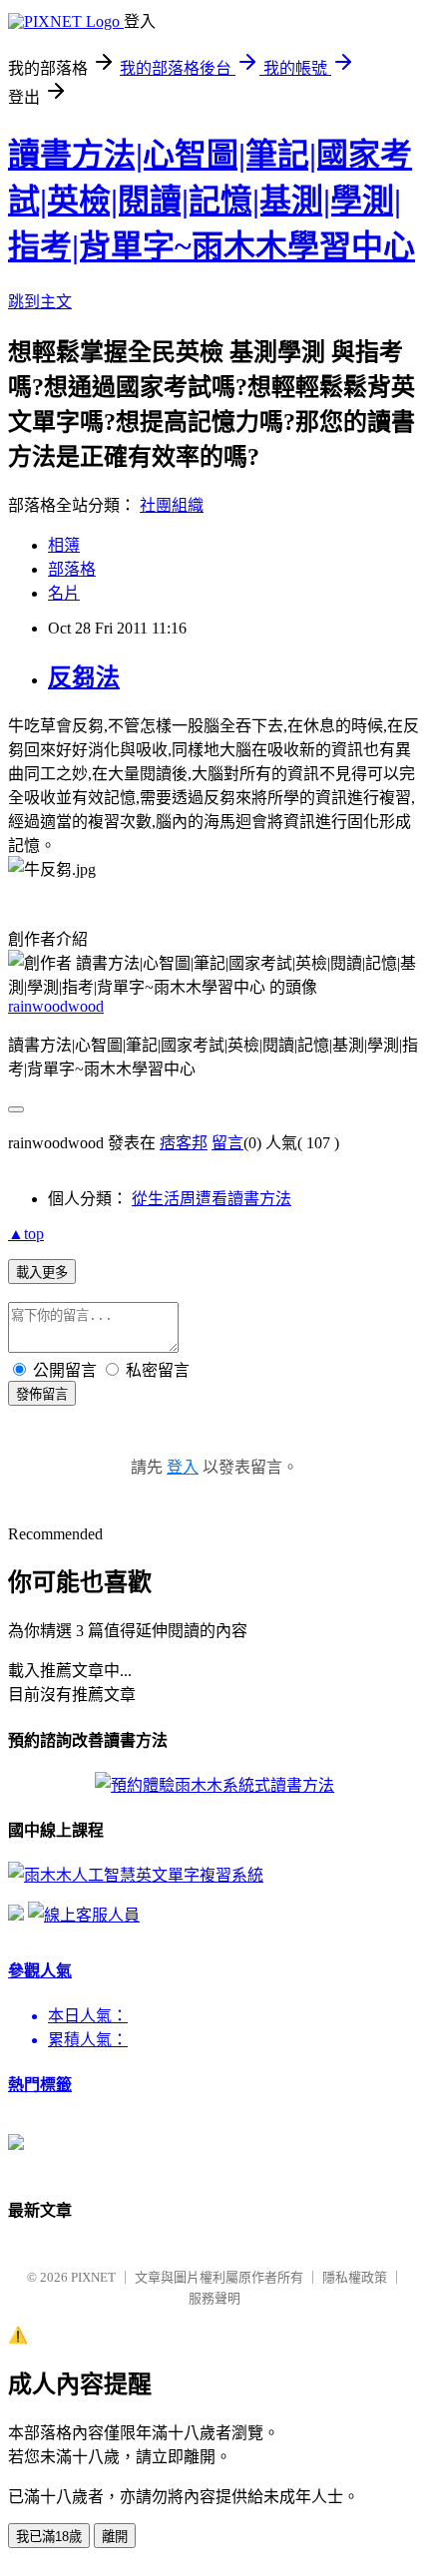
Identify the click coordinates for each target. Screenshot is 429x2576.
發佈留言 (42, 1394)
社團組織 (172, 505)
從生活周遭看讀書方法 (212, 1199)
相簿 (64, 545)
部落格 (72, 569)
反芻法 (84, 677)
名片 (64, 593)
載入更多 (42, 1273)
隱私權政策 (355, 2277)
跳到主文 (40, 302)
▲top (26, 1234)
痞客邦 (184, 1143)
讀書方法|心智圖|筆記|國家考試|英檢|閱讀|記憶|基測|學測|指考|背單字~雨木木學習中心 (212, 201)
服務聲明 (214, 2298)
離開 (115, 2537)
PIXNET (93, 2277)
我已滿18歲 (49, 2537)
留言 (227, 1143)
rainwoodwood (56, 1006)
